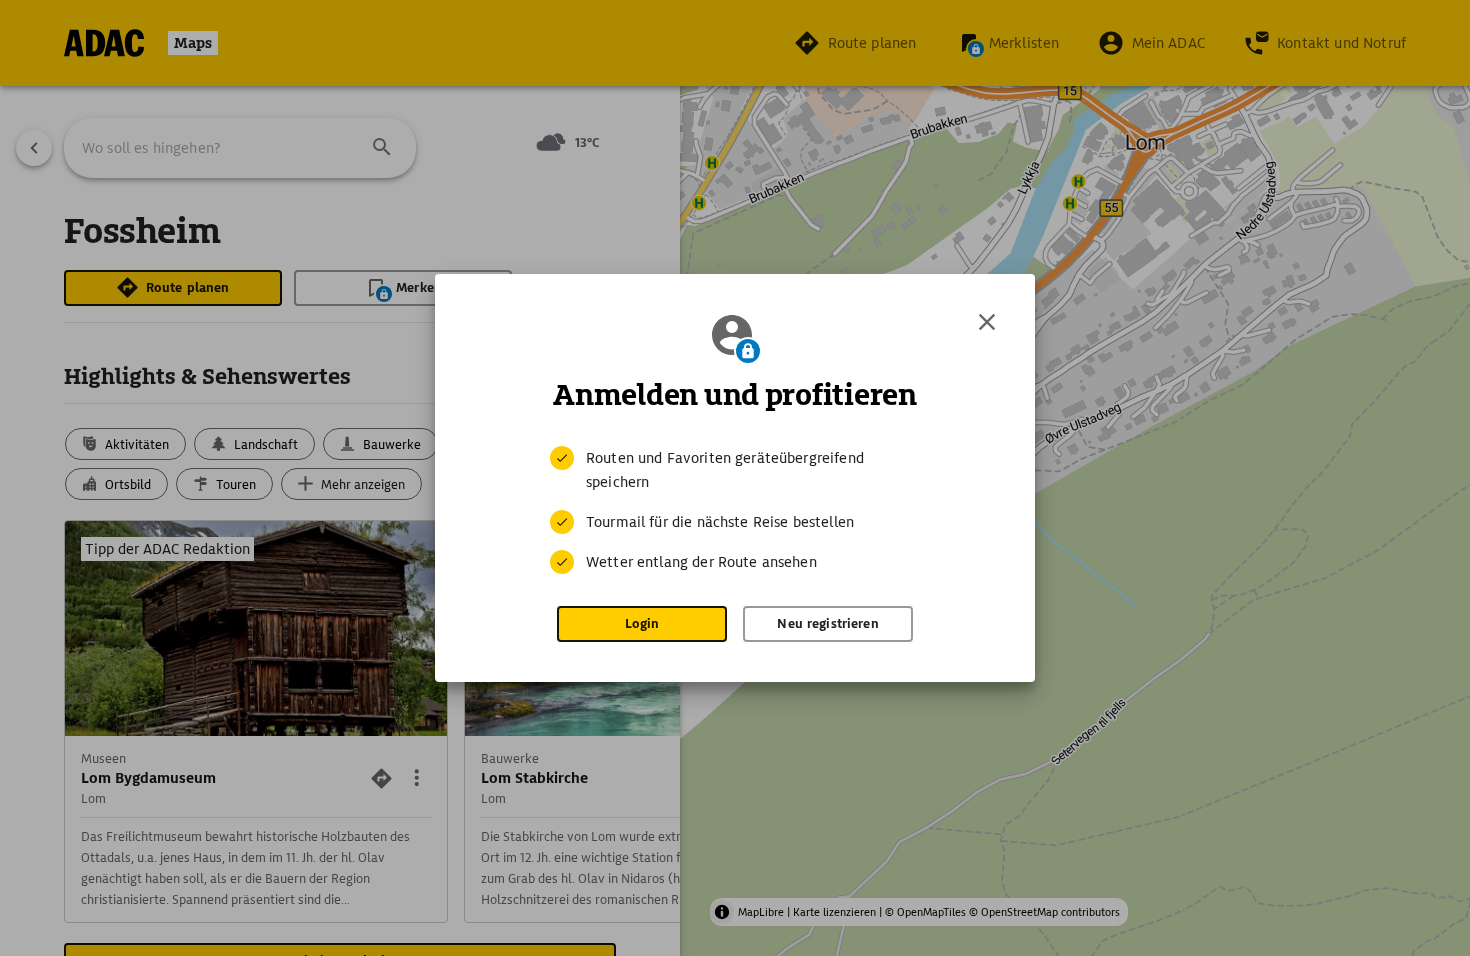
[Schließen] (987, 322)
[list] (735, 510)
